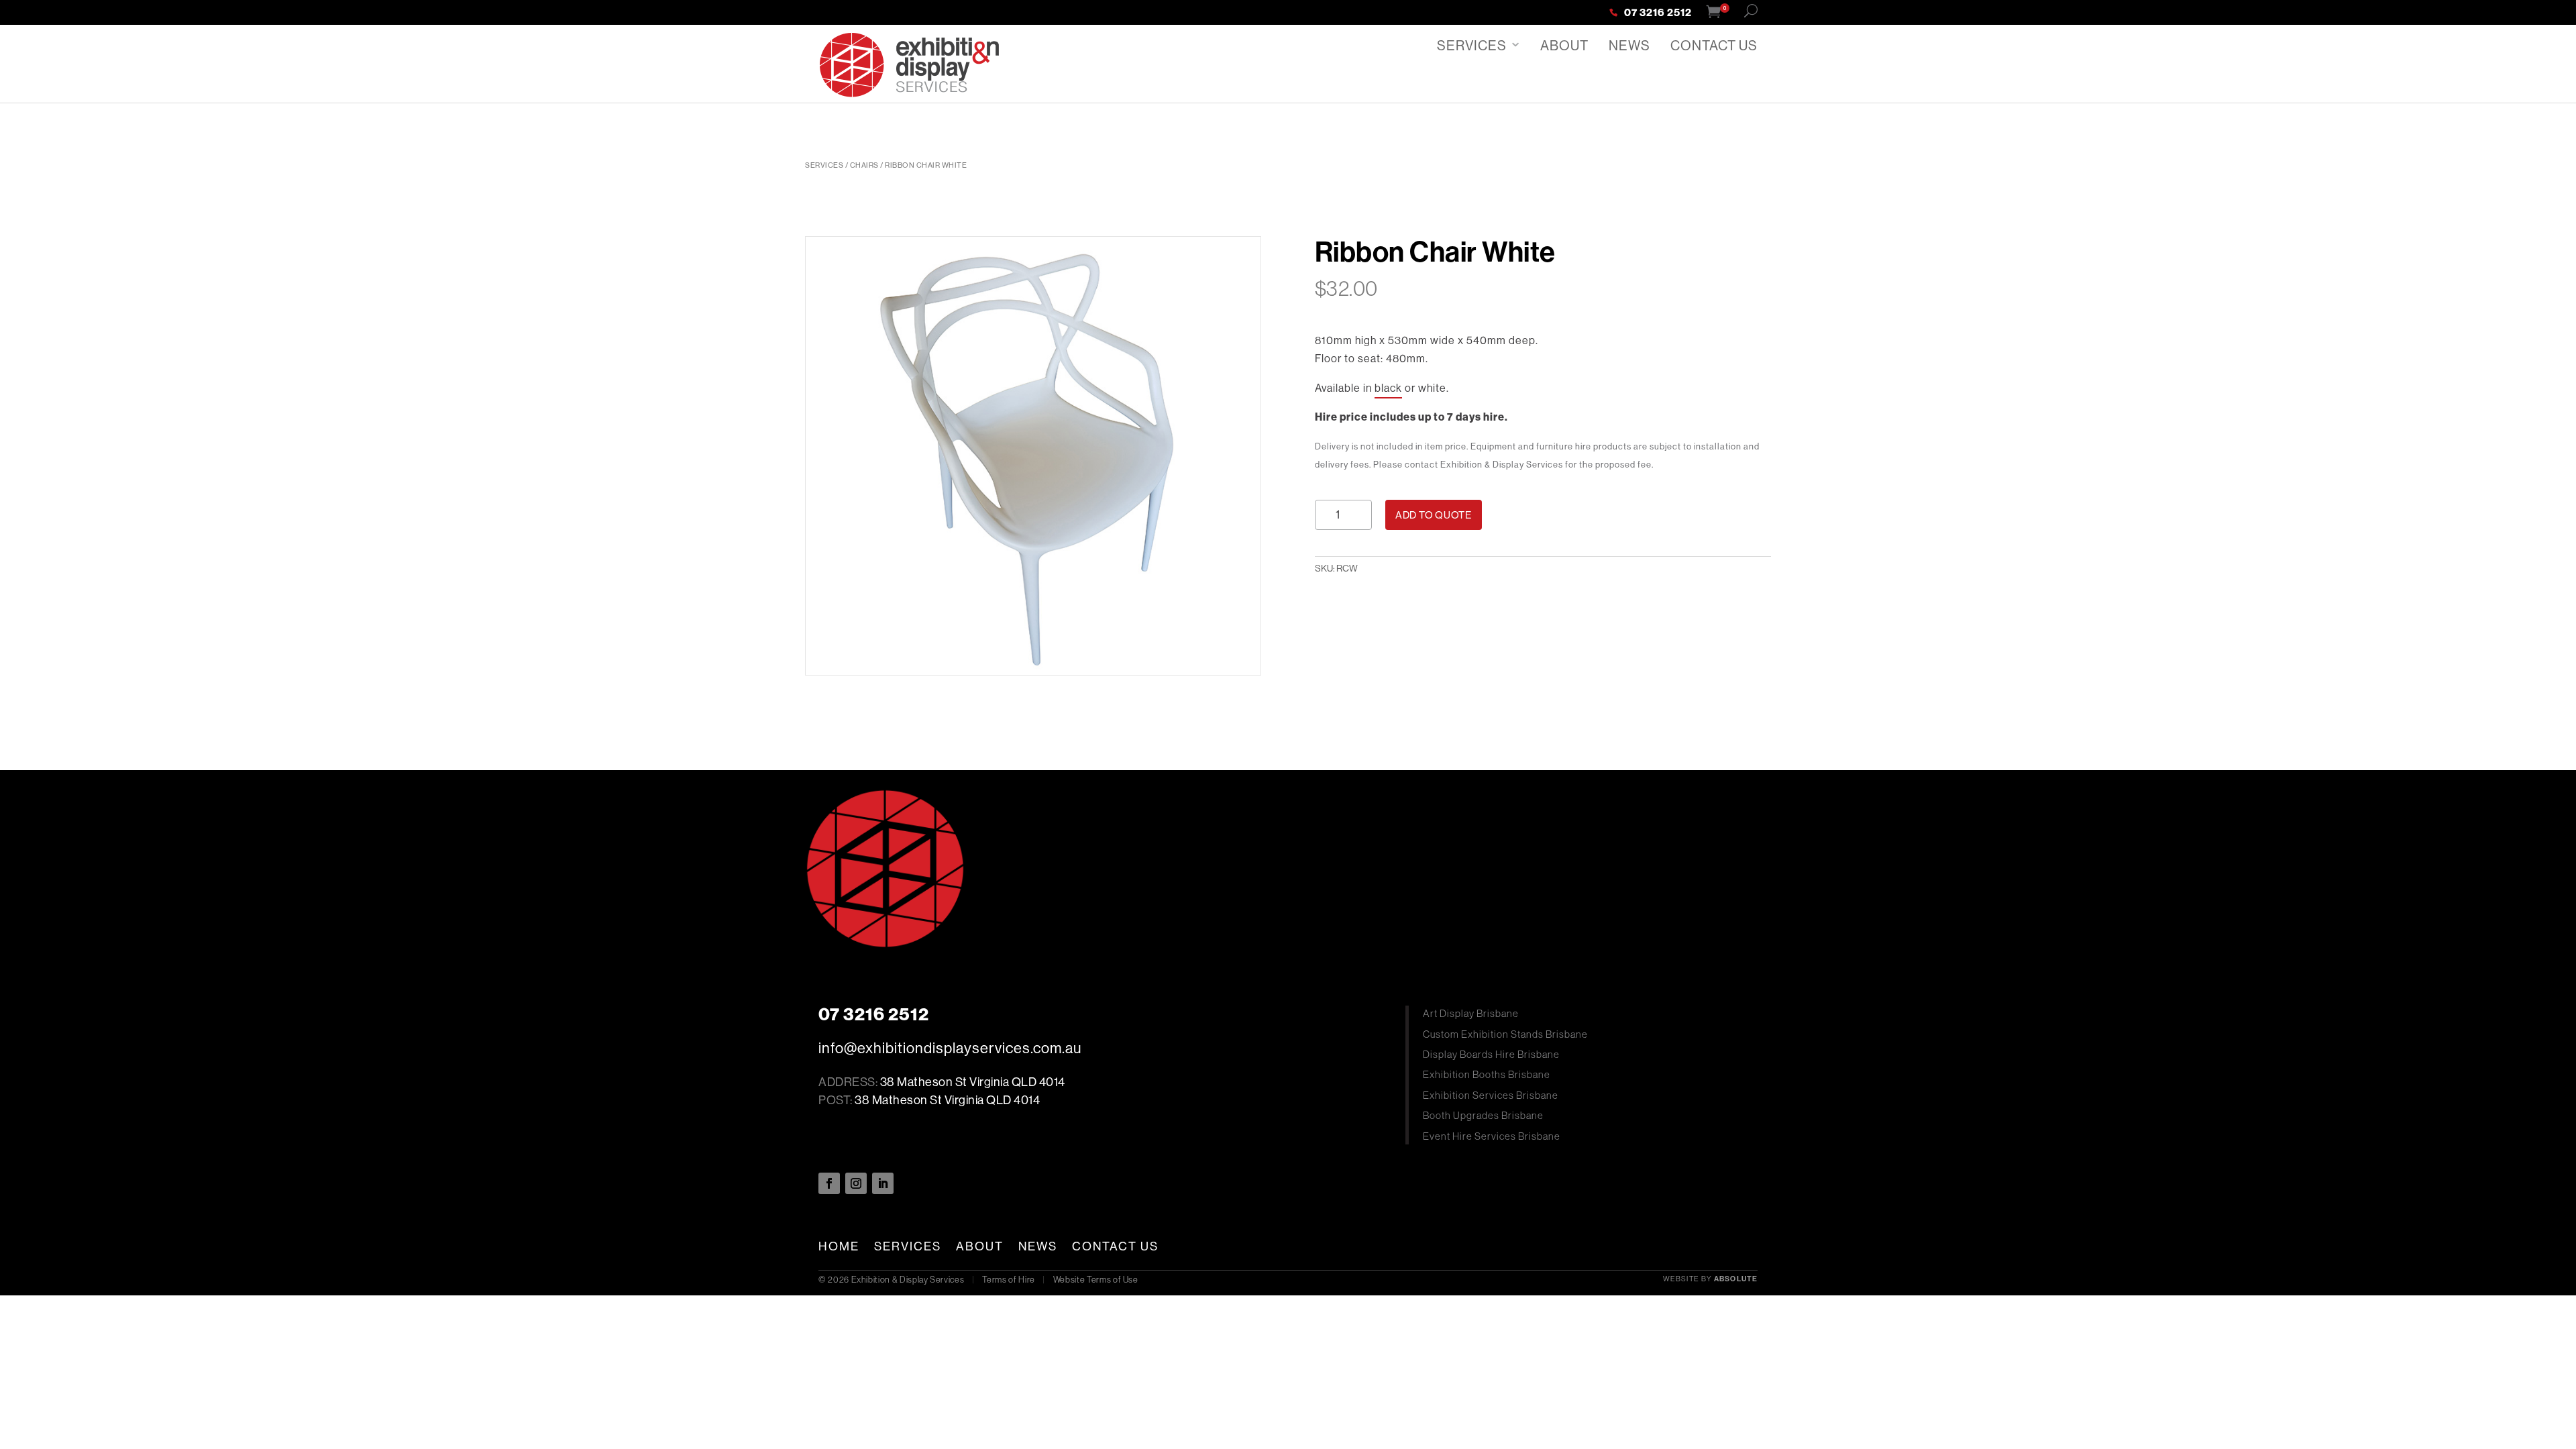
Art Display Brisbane (1471, 1013)
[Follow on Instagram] (856, 1183)
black (1388, 388)
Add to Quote (1434, 515)
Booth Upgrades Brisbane (1483, 1115)
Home (839, 1246)
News (1629, 45)
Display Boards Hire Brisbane (1491, 1054)
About (1564, 45)
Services (1472, 45)
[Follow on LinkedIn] (883, 1183)
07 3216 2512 (1658, 13)
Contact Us (1714, 45)
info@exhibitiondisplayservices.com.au (950, 1048)
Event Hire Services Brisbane (1492, 1136)
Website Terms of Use (1096, 1279)
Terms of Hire (1008, 1279)
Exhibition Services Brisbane (1491, 1095)
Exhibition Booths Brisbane (1487, 1074)
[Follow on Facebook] (829, 1183)
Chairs (864, 165)
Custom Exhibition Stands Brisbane (1505, 1034)
